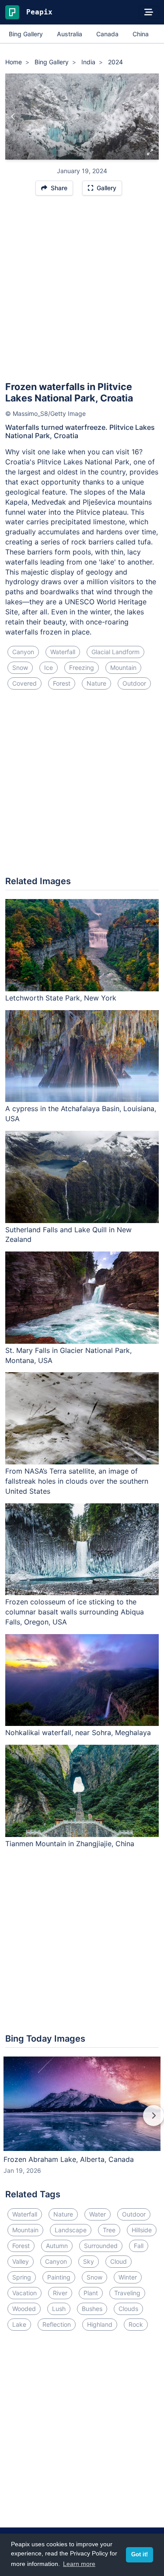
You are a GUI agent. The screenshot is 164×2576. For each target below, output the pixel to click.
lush (59, 2309)
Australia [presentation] (70, 34)
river (60, 2293)
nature (96, 683)
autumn (57, 2246)
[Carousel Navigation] (82, 2122)
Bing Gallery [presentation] (26, 34)
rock (136, 2324)
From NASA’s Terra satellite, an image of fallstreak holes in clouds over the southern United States (77, 1481)
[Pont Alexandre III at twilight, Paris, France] (13, 117)
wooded (24, 2309)
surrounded (101, 2246)
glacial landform (115, 652)
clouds (128, 2309)
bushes (92, 2309)
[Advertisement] (82, 292)
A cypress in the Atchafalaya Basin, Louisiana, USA (81, 1114)
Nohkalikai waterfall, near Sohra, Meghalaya (78, 1732)
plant (91, 2293)
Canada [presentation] (107, 34)
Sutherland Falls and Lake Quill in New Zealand (68, 1235)
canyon (23, 652)
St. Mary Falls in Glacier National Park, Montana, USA (68, 1355)
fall (139, 2246)
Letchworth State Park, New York (61, 998)
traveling (127, 2293)
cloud (119, 2261)
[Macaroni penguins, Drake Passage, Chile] (151, 117)
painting (59, 2277)
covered (24, 683)
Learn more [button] (79, 2564)
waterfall (63, 652)
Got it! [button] (140, 2555)
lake (19, 2324)
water (98, 2214)
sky (89, 2261)
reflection (57, 2324)
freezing (82, 668)
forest (62, 683)
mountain (123, 668)
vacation (24, 2293)
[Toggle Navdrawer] (149, 12)
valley (21, 2261)
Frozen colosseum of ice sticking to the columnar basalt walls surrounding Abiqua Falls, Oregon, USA (75, 1612)
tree (109, 2230)
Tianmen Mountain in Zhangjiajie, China (70, 1844)
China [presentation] (141, 34)
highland (100, 2324)
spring (22, 2277)
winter (128, 2277)
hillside (142, 2230)
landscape (71, 2230)
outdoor (134, 683)
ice (49, 668)
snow (20, 668)
